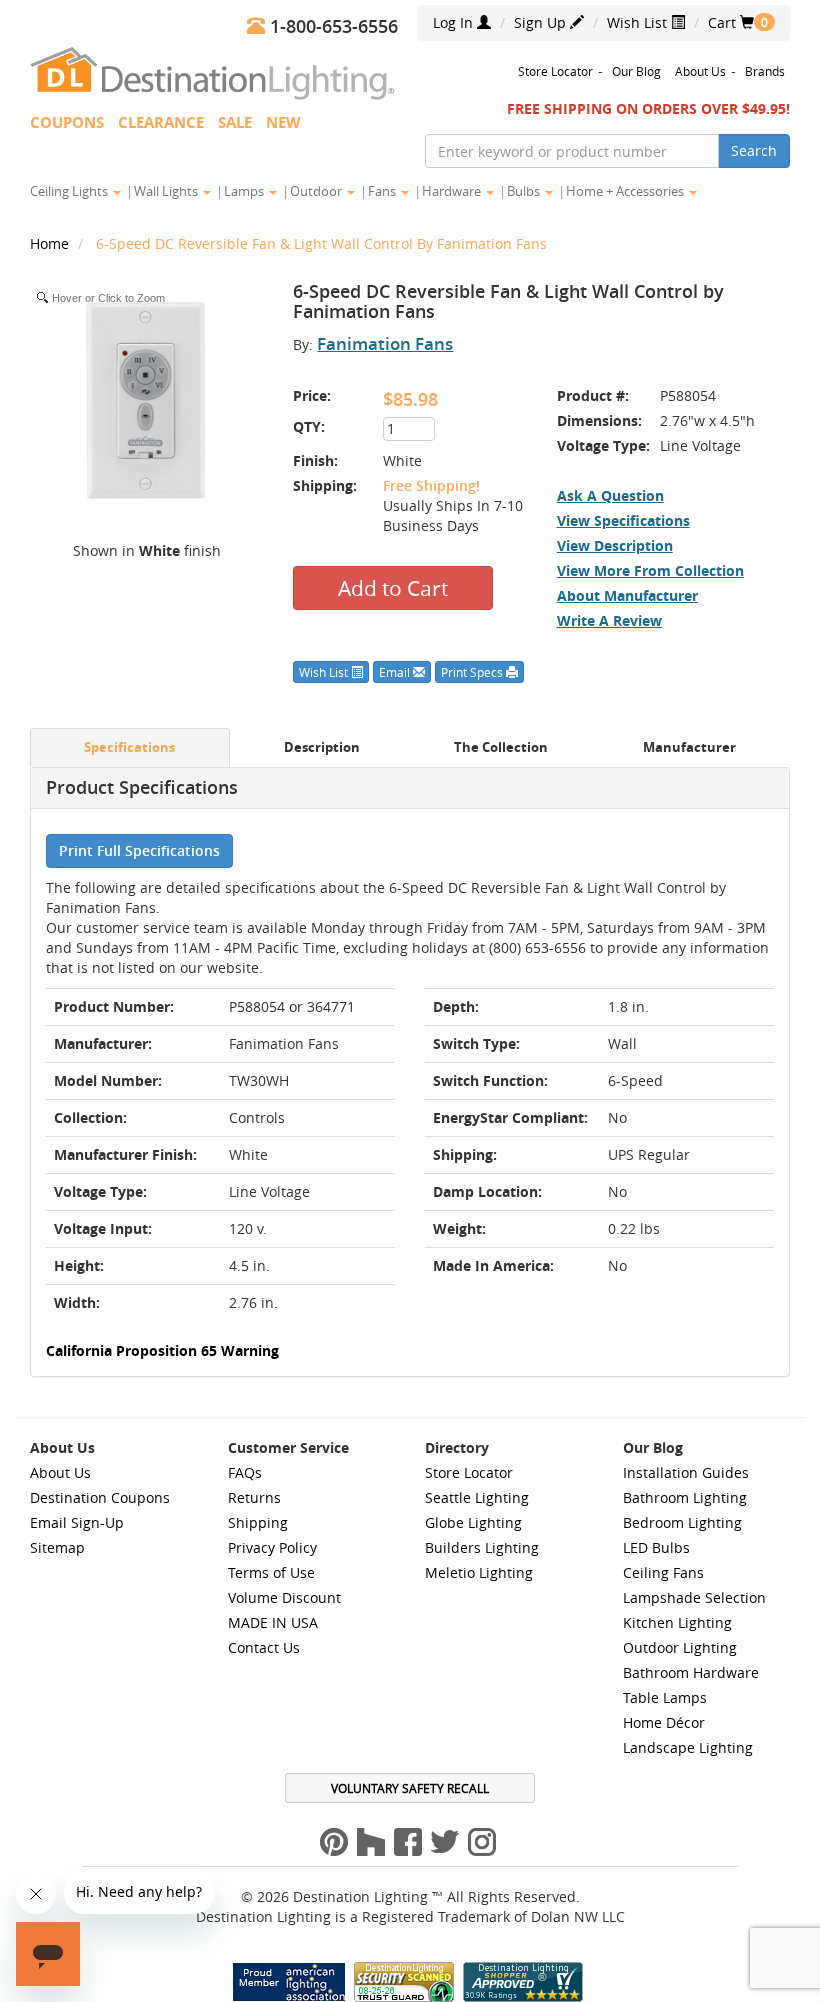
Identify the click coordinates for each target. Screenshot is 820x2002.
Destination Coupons (100, 1497)
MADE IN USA (273, 1622)
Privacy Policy (272, 1547)
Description (322, 747)
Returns (254, 1497)
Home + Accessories (626, 191)
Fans (383, 191)
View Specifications (623, 520)
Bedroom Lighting (682, 1522)
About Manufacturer (627, 595)
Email (396, 672)
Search (754, 150)
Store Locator (555, 71)
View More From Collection (650, 570)
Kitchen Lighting (677, 1622)
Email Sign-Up (77, 1522)
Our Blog (636, 71)
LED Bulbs (656, 1547)
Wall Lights (167, 191)
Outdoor (317, 191)
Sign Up (542, 22)
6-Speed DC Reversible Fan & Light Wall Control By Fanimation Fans (321, 243)
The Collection (501, 747)
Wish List (639, 22)
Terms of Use (271, 1572)
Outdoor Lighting (680, 1647)
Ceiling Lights (70, 191)
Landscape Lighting (688, 1747)
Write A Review (609, 620)
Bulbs (525, 191)
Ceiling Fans (663, 1572)
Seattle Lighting (477, 1497)
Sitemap (57, 1547)
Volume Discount (284, 1597)
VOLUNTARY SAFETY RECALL (410, 1788)
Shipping (258, 1522)
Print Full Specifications (139, 850)
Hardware (453, 191)
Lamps (245, 191)
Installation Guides (686, 1472)
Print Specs (473, 672)
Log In (455, 22)
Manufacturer (689, 747)
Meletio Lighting (479, 1572)
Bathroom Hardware (691, 1672)
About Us (700, 71)
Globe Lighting (473, 1522)
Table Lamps (665, 1697)
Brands (765, 71)
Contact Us (264, 1647)
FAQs (245, 1472)
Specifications (129, 747)
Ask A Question (610, 495)
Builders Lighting (482, 1547)
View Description (615, 545)
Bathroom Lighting (685, 1497)
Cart (731, 22)
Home (51, 243)
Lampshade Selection (694, 1597)
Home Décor (664, 1722)
